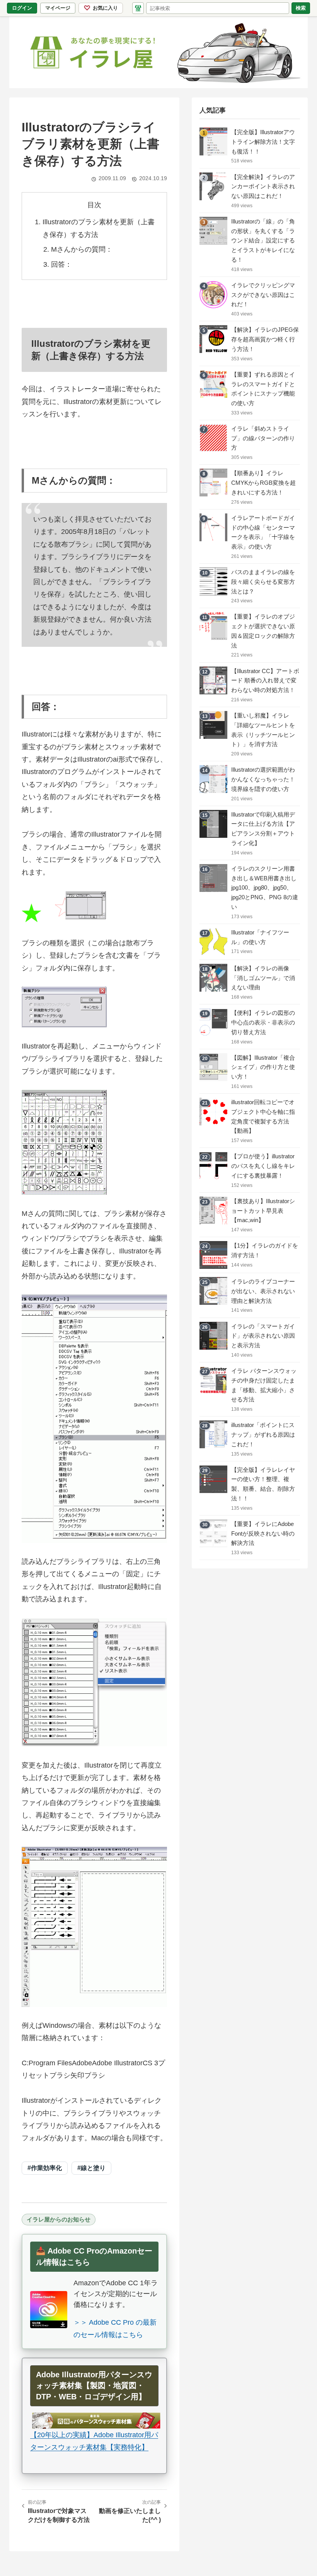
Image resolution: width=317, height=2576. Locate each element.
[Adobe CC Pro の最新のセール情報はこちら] (49, 2310)
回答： (61, 264)
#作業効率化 (45, 2168)
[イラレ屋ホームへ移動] (138, 8)
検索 (301, 8)
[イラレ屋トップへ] (158, 52)
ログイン (22, 8)
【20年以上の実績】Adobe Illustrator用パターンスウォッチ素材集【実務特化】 (94, 2441)
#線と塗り (91, 2168)
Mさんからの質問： (82, 249)
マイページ (60, 9)
